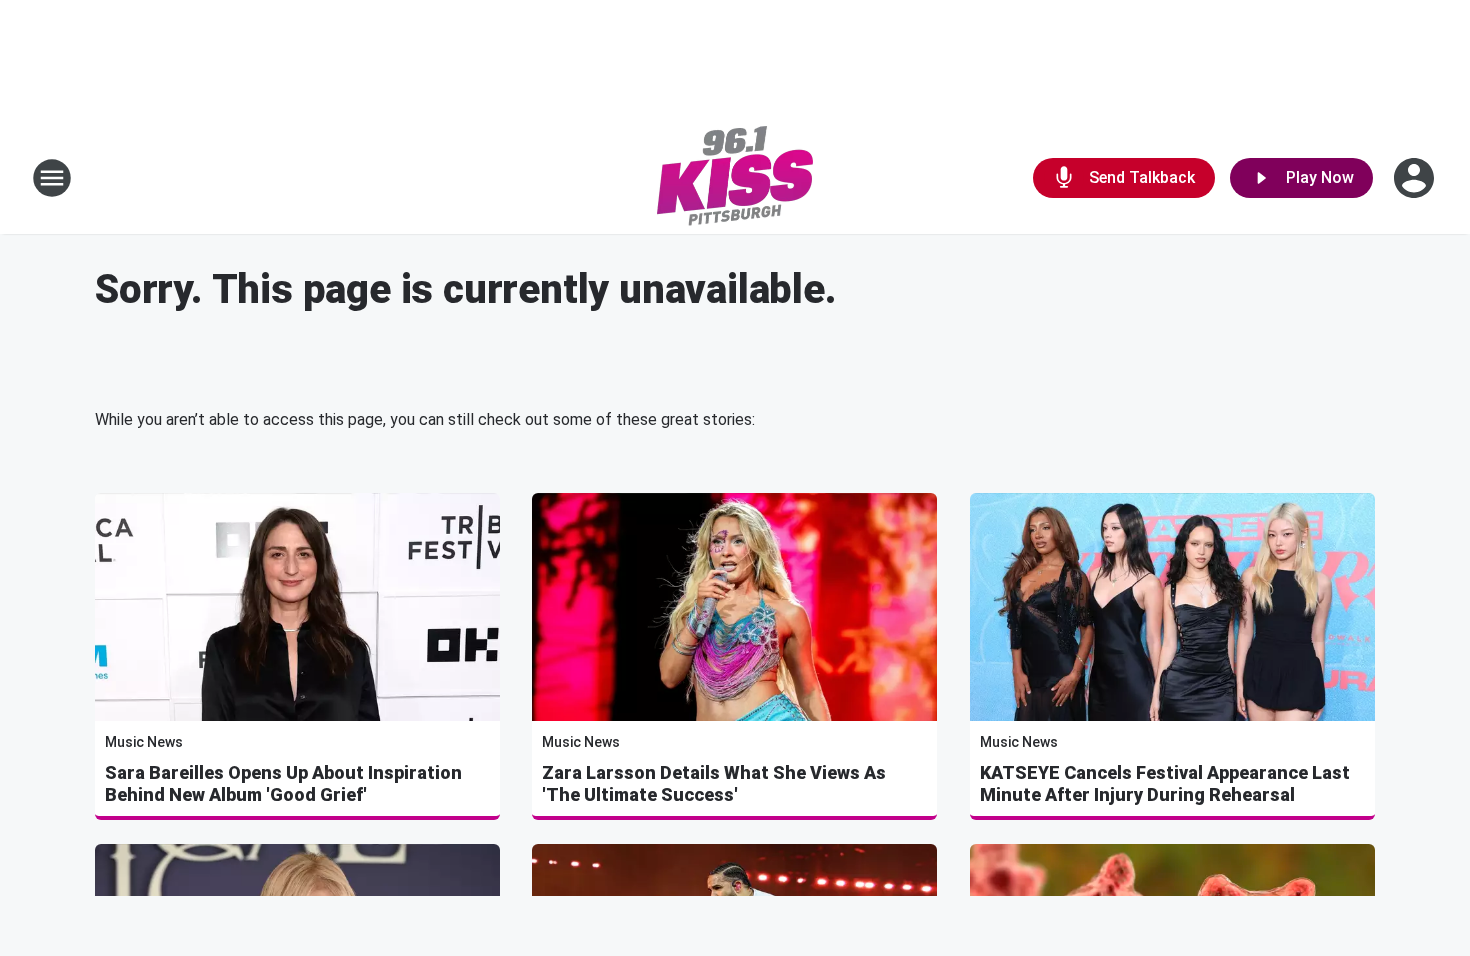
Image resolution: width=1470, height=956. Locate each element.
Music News (144, 742)
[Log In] (1416, 178)
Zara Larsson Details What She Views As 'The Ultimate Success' (714, 783)
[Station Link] (735, 178)
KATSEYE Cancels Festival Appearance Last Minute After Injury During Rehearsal (1165, 783)
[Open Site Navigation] (52, 178)
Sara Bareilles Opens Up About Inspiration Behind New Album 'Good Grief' (283, 783)
